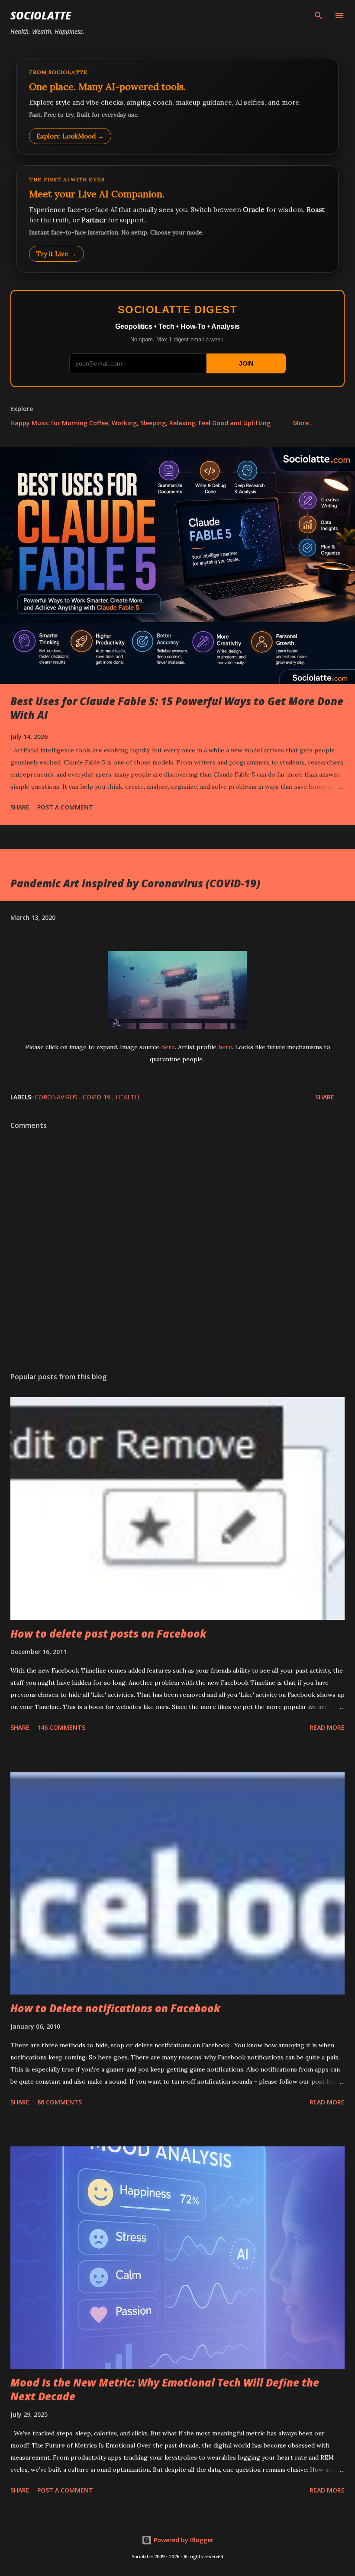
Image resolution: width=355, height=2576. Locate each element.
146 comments (61, 1727)
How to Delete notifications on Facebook (115, 2008)
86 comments (60, 2102)
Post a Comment (65, 807)
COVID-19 (97, 1097)
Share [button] (20, 807)
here (168, 1047)
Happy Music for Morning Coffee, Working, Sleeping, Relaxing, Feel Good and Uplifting (140, 423)
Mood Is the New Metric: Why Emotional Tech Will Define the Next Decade (165, 2389)
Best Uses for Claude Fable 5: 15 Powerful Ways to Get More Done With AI (177, 708)
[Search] (319, 16)
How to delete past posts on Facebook (108, 1633)
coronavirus (57, 1097)
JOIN (246, 363)
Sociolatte (41, 15)
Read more (327, 1727)
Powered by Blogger (183, 2540)
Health (127, 1097)
